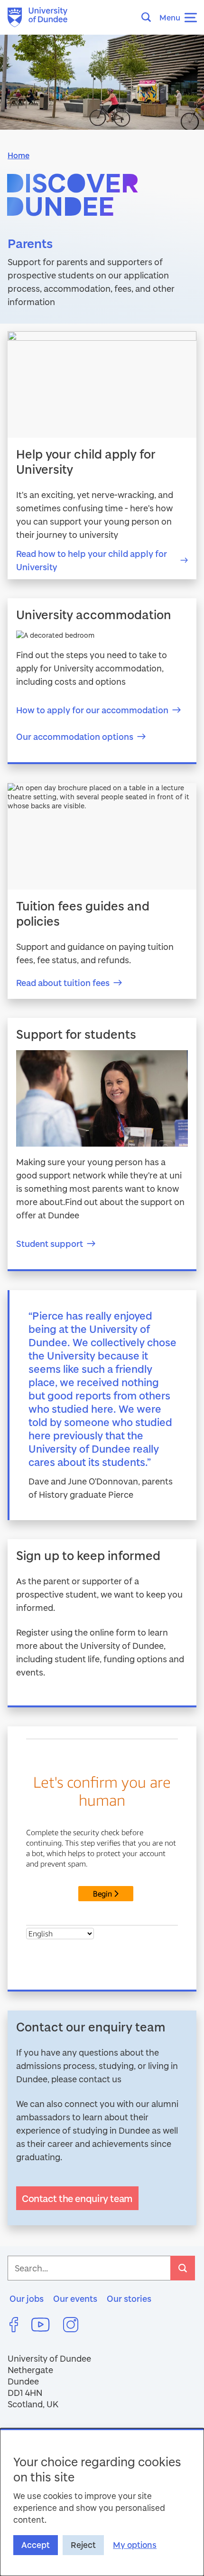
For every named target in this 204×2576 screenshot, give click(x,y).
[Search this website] (149, 17)
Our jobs (27, 2298)
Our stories (129, 2298)
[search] (183, 2268)
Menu (170, 17)
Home (19, 155)
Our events (75, 2298)
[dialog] (102, 2502)
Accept (36, 2545)
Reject (83, 2545)
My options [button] (135, 2545)
